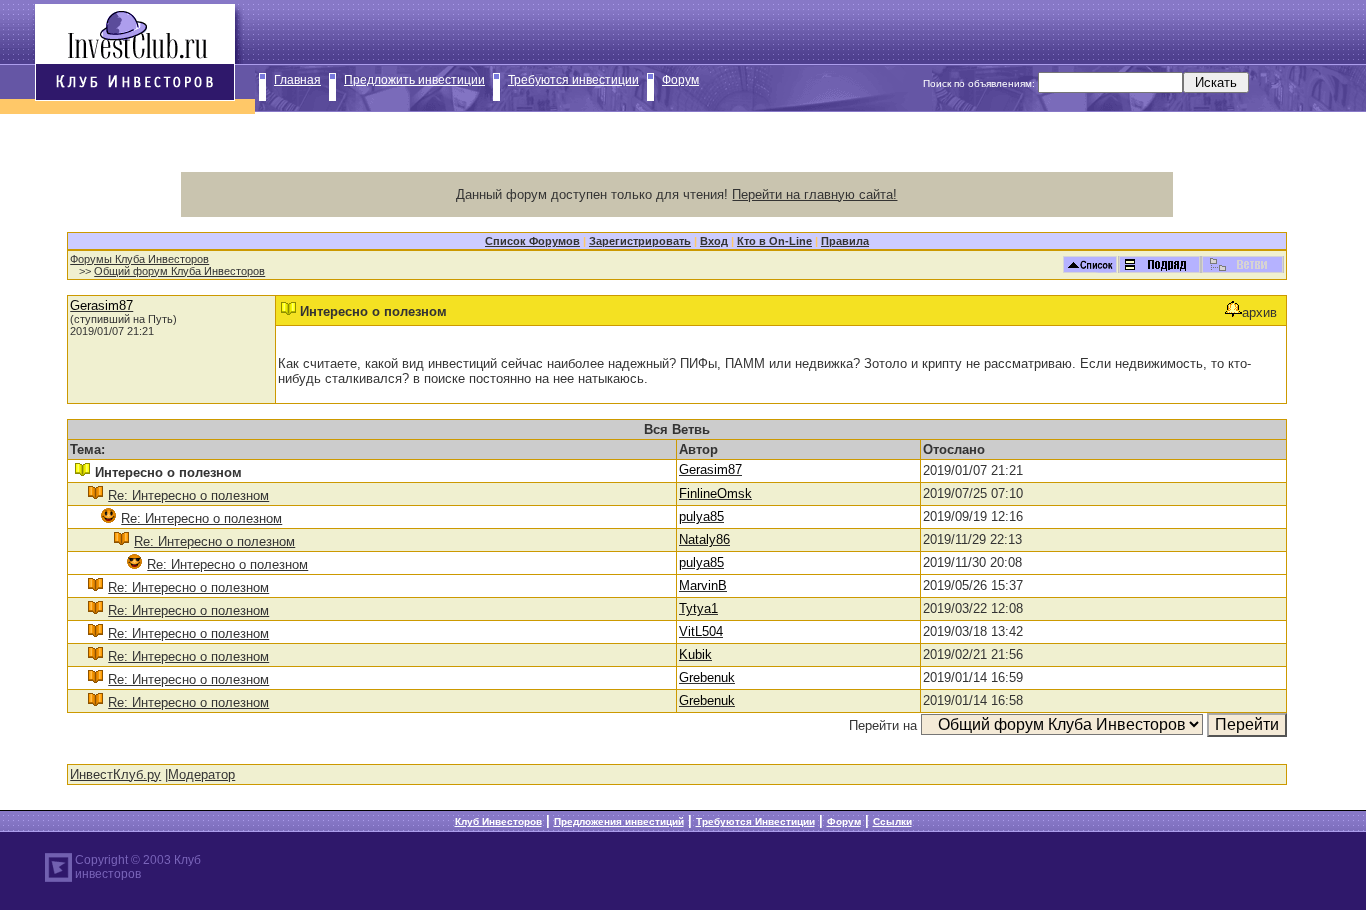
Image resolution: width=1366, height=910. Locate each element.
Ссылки (892, 821)
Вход (714, 241)
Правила (845, 241)
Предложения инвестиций (619, 821)
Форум (680, 80)
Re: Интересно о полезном (188, 495)
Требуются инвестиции (573, 80)
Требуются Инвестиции (755, 821)
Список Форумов (532, 241)
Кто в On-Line (774, 241)
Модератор (201, 774)
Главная (297, 80)
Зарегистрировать (640, 241)
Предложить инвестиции (414, 80)
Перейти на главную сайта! (814, 194)
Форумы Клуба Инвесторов (139, 259)
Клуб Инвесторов (498, 821)
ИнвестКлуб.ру (115, 774)
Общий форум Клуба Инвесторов (179, 271)
